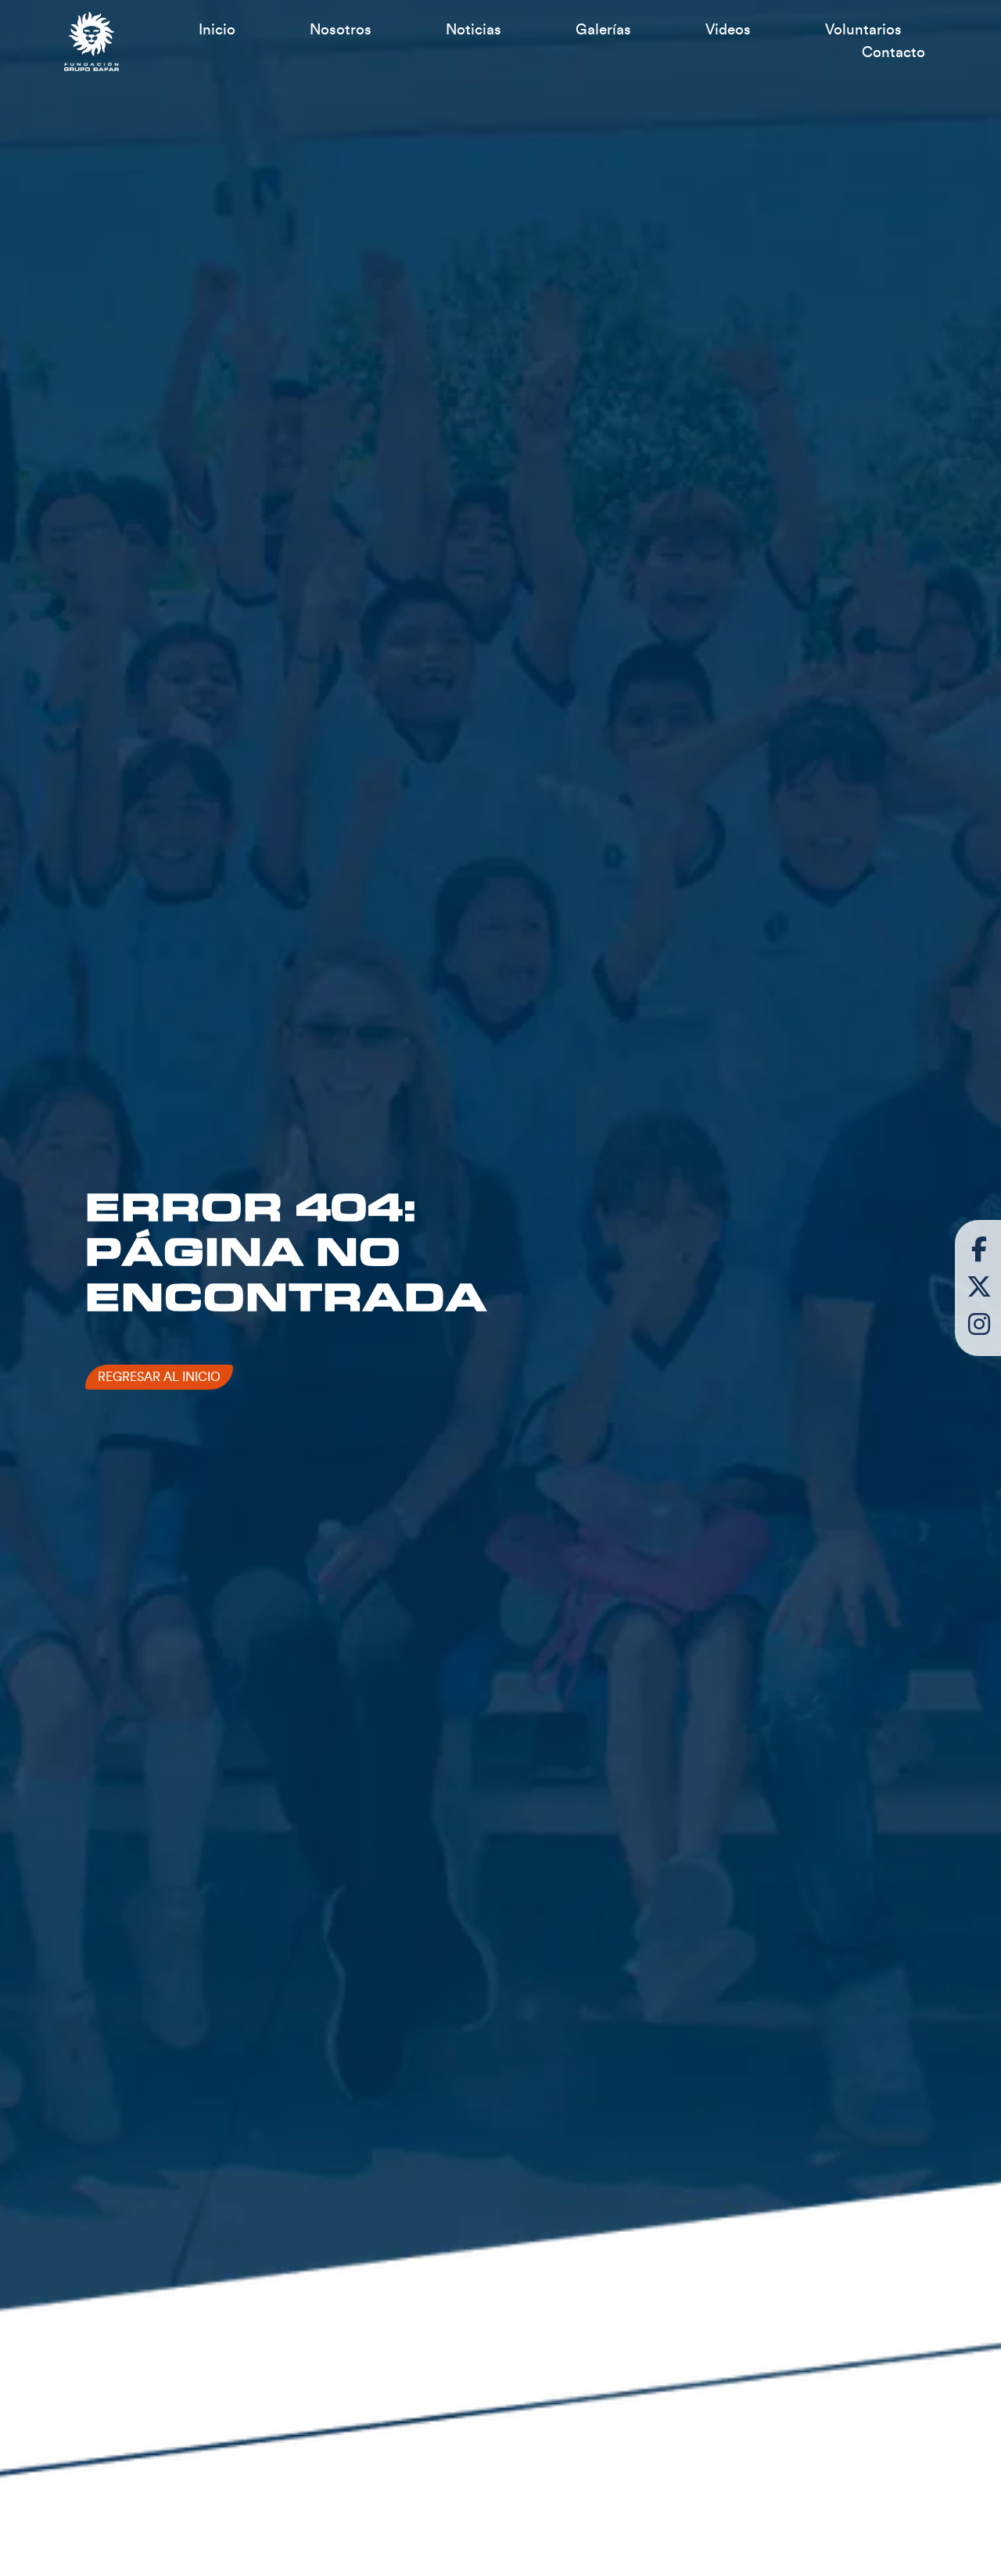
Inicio (217, 30)
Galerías (603, 30)
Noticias (474, 30)
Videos (728, 30)
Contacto (893, 52)
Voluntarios (863, 30)
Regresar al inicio (159, 1377)
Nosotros (341, 30)
